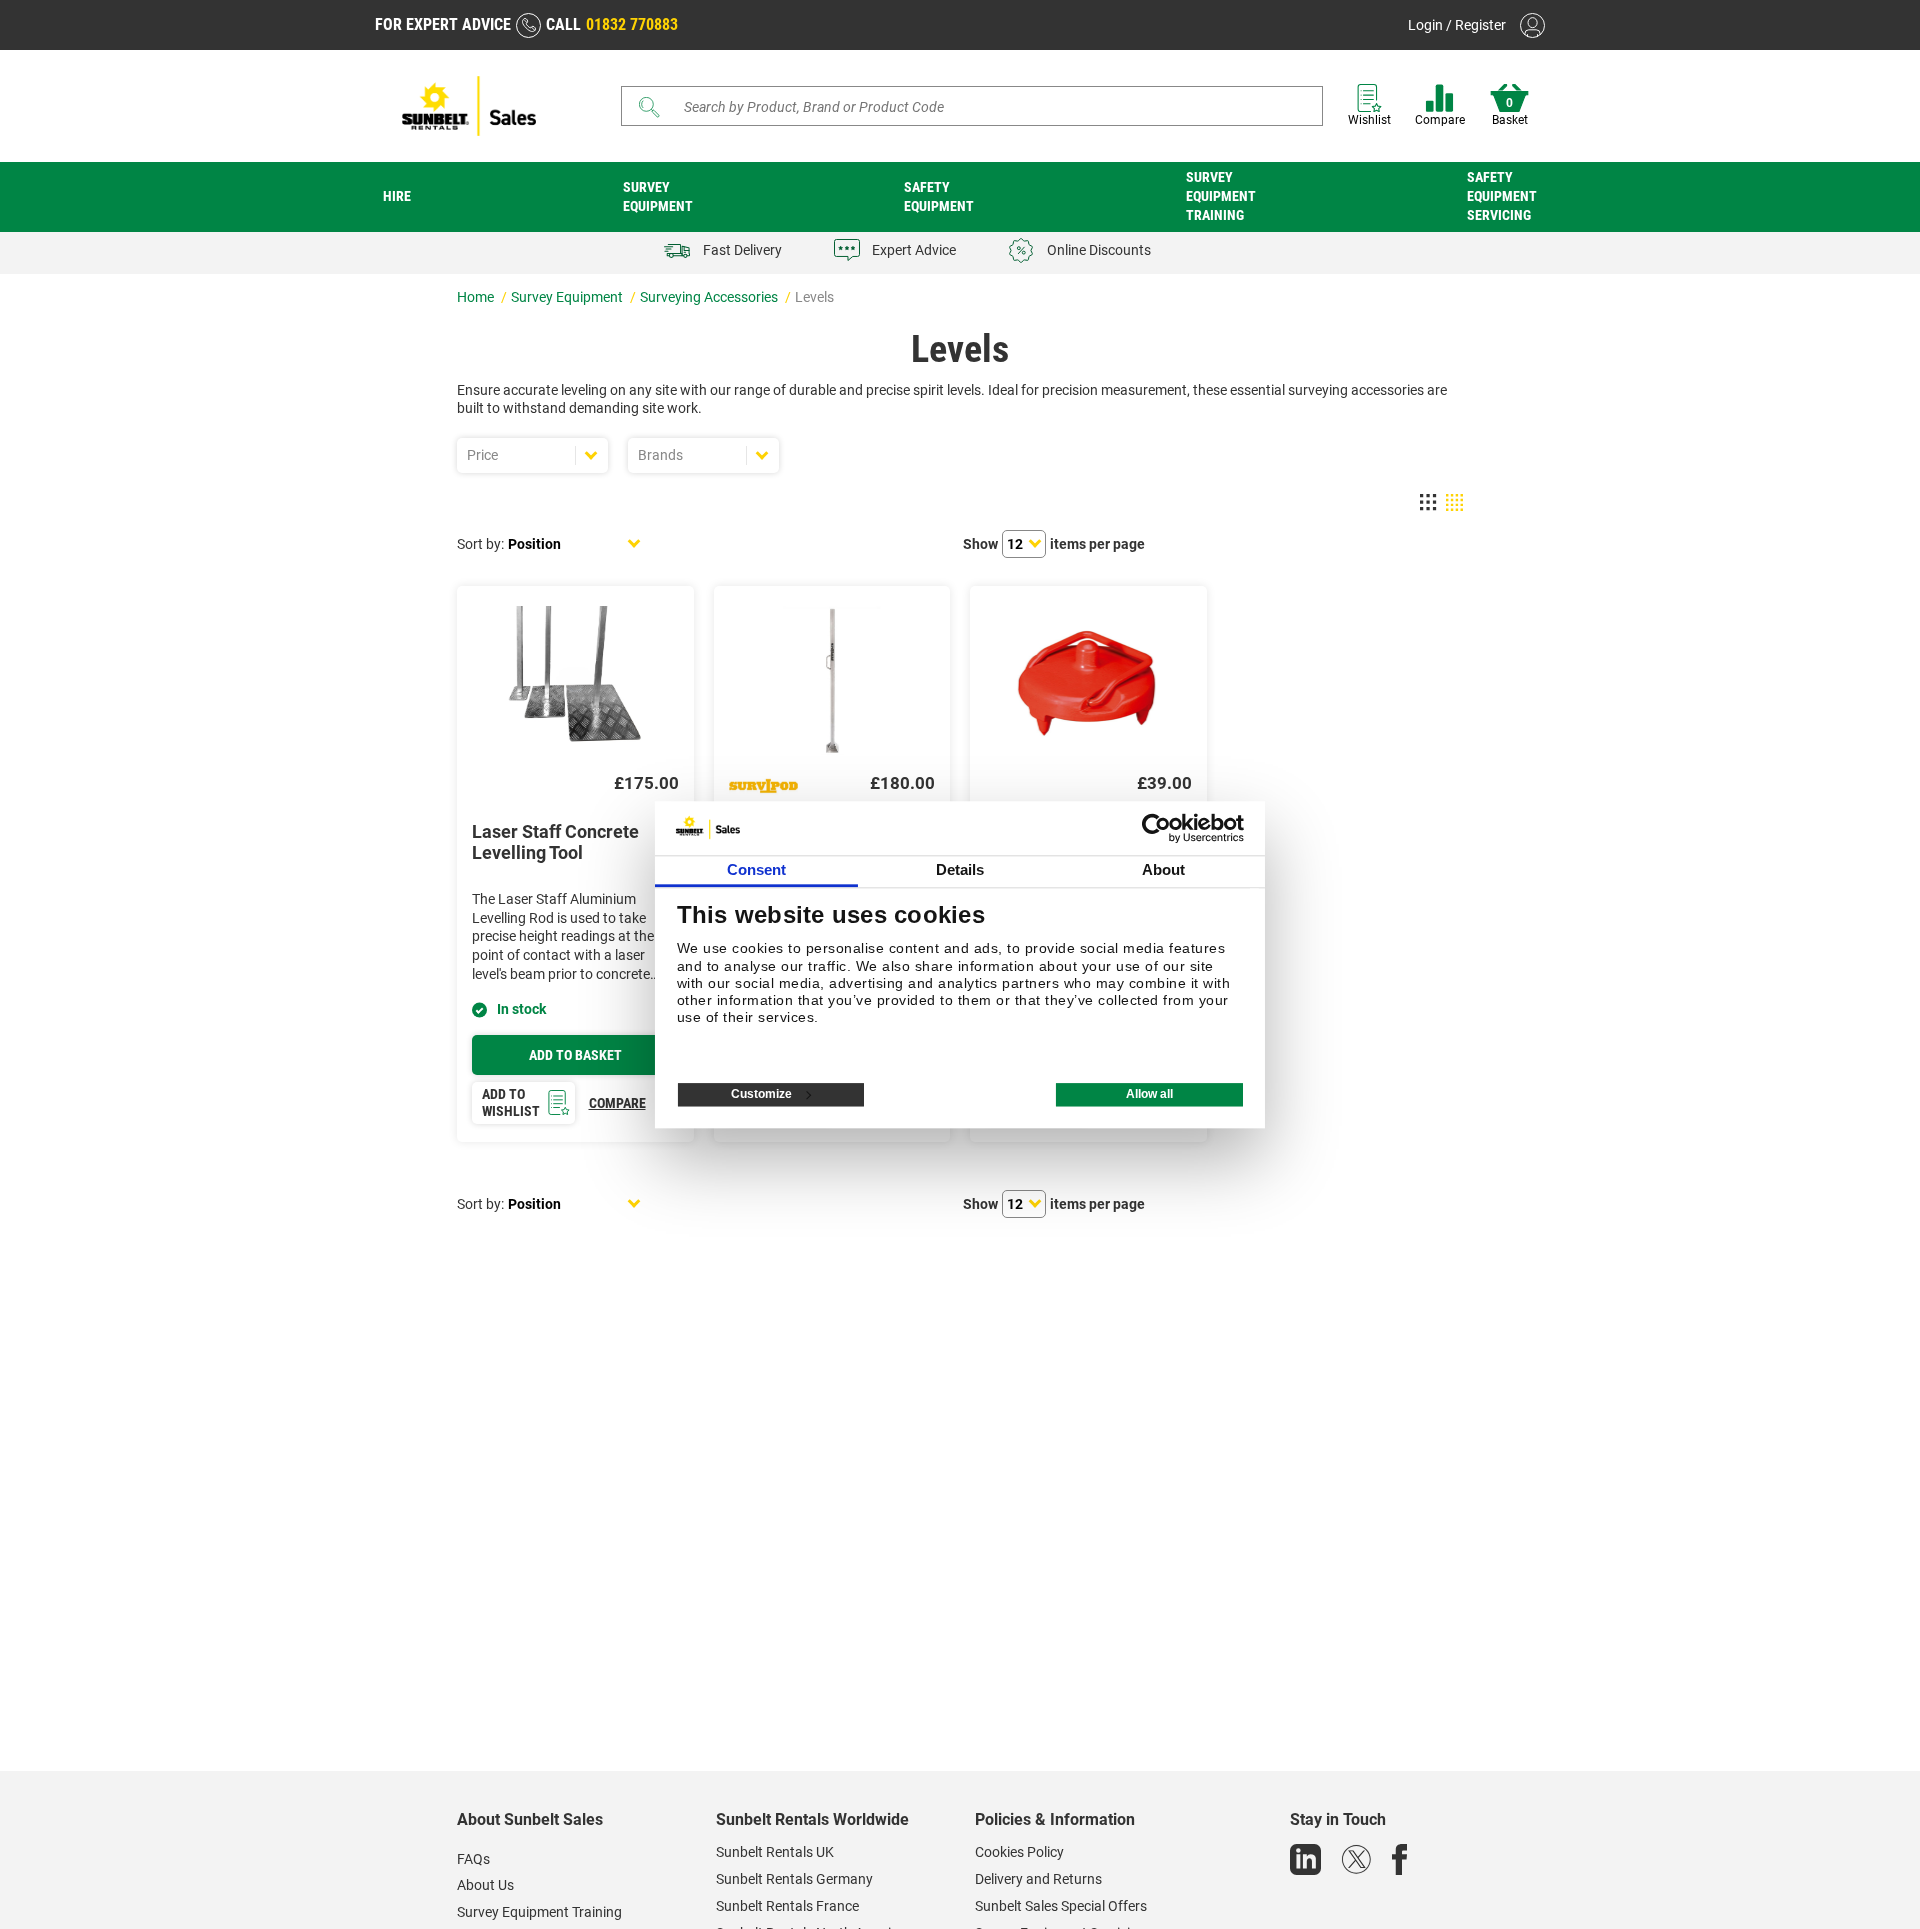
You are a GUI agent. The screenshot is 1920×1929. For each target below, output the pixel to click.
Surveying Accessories (710, 297)
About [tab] (1164, 869)
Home (477, 297)
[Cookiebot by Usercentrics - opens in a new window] (1156, 828)
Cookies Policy (1019, 1852)
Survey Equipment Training (1221, 196)
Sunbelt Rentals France (787, 1906)
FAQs (473, 1859)
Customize (761, 1094)
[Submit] (650, 107)
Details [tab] (960, 869)
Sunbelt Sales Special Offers (1061, 1906)
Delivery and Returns (1038, 1879)
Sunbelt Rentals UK (775, 1852)
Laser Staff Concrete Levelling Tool (555, 842)
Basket (1510, 112)
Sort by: (480, 544)
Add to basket (575, 1055)
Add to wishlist (511, 1102)
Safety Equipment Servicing (1502, 196)
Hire (397, 196)
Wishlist (1369, 120)
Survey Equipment (658, 196)
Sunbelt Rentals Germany (794, 1879)
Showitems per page (1054, 544)
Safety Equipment (939, 196)
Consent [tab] (757, 869)
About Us (485, 1885)
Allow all (1149, 1094)
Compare (1440, 120)
